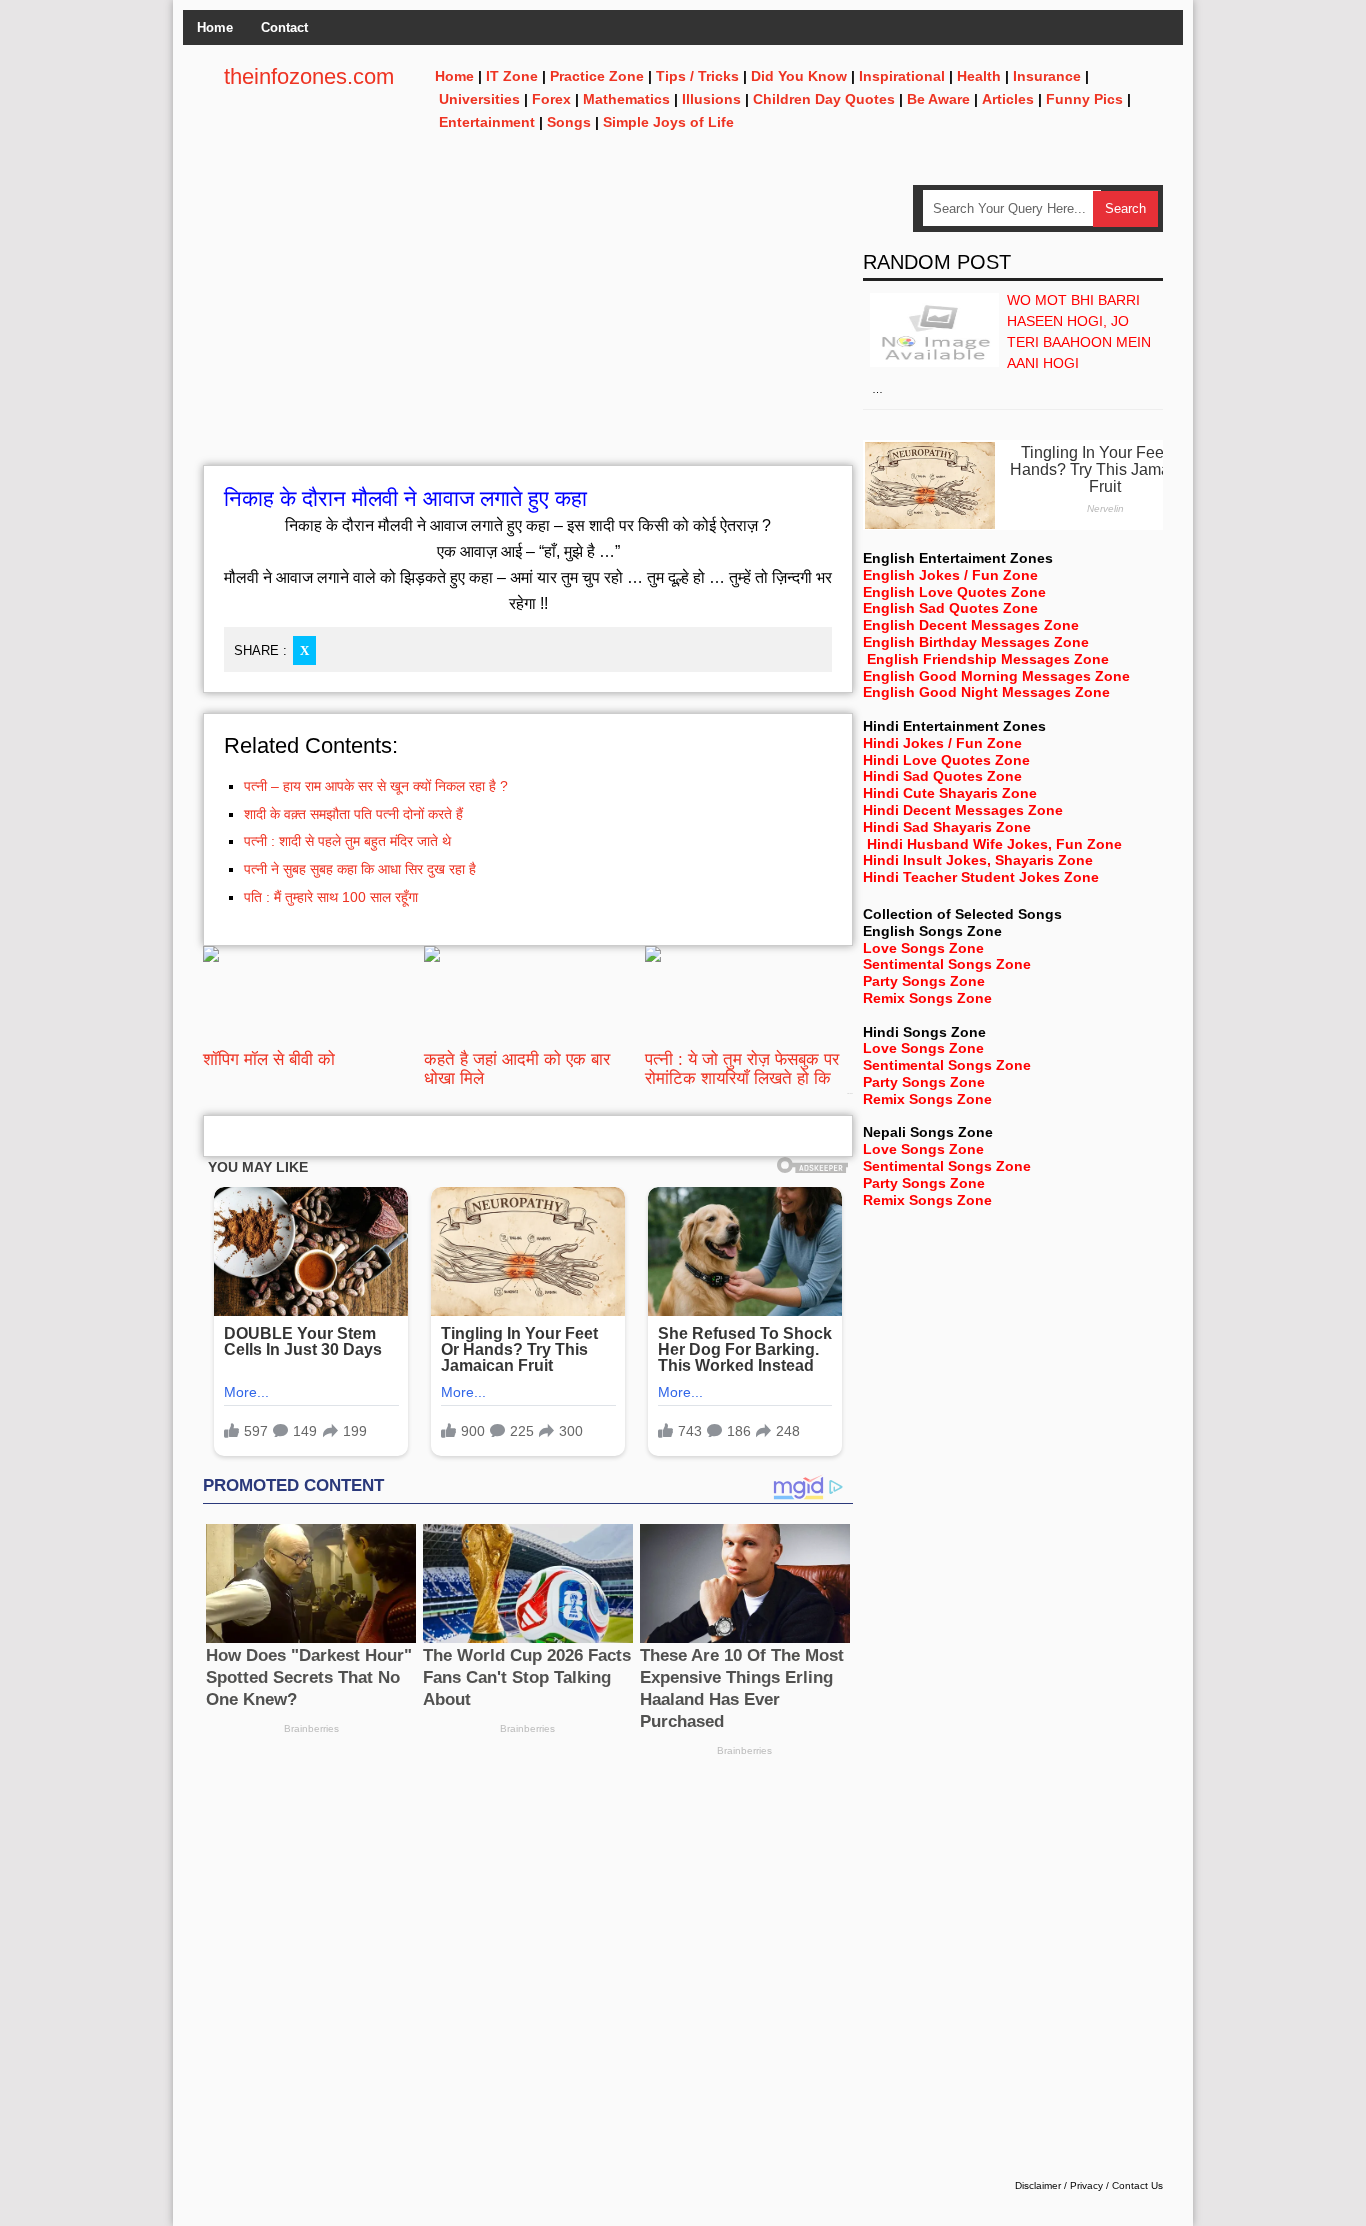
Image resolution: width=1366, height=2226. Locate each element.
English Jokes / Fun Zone (950, 575)
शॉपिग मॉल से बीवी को (269, 1059)
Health (979, 76)
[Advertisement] (528, 325)
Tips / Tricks (697, 76)
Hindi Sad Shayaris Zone (947, 827)
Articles (1008, 99)
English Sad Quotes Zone (950, 608)
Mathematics (626, 99)
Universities (479, 99)
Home (215, 27)
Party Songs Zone (924, 981)
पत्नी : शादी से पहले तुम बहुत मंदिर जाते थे (347, 841)
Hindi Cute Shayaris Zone (950, 793)
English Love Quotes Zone (954, 592)
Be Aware (938, 99)
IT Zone (512, 76)
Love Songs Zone (923, 948)
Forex (551, 99)
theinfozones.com (309, 76)
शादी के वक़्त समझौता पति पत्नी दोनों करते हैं (353, 814)
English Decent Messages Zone (971, 625)
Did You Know (799, 76)
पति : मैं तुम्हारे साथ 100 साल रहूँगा (331, 897)
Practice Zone (597, 76)
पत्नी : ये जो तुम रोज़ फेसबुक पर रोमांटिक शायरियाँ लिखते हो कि (742, 1068)
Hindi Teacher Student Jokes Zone (981, 877)
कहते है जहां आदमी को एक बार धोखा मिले (517, 1068)
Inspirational (902, 76)
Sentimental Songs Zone (947, 964)
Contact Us (1137, 2185)
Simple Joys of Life (668, 122)
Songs (569, 122)
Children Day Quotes (824, 99)
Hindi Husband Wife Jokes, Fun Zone (994, 844)
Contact (284, 27)
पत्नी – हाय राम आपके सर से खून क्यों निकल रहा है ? (376, 786)
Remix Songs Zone (927, 998)
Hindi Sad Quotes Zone (942, 776)
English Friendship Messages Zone (988, 659)
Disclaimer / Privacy (1059, 2185)
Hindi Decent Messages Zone (963, 810)
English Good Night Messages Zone (986, 692)
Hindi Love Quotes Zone (946, 760)
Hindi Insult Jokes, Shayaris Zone (978, 860)
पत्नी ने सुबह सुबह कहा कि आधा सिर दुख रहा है (360, 869)
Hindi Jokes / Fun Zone (942, 743)
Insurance (1047, 76)
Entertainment (487, 122)
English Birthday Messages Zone (976, 642)
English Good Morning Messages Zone (996, 676)
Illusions (711, 99)
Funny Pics (1084, 99)
